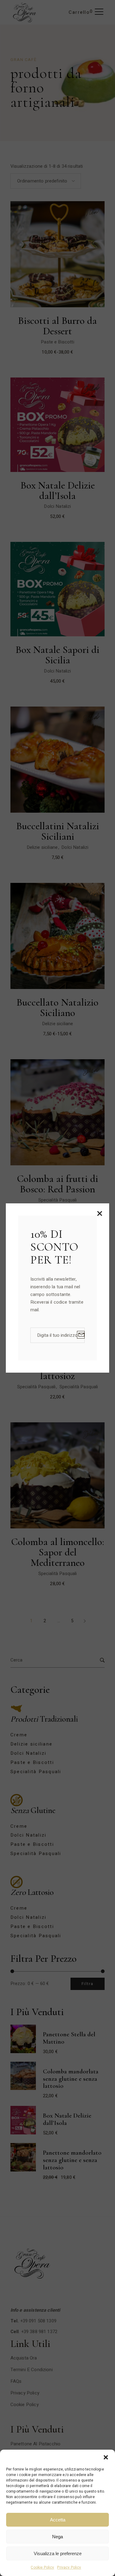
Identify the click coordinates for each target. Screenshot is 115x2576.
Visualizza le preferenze (58, 2553)
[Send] (81, 1335)
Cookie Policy (42, 2567)
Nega (57, 2537)
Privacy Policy (69, 2567)
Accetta (58, 2520)
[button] (106, 2457)
